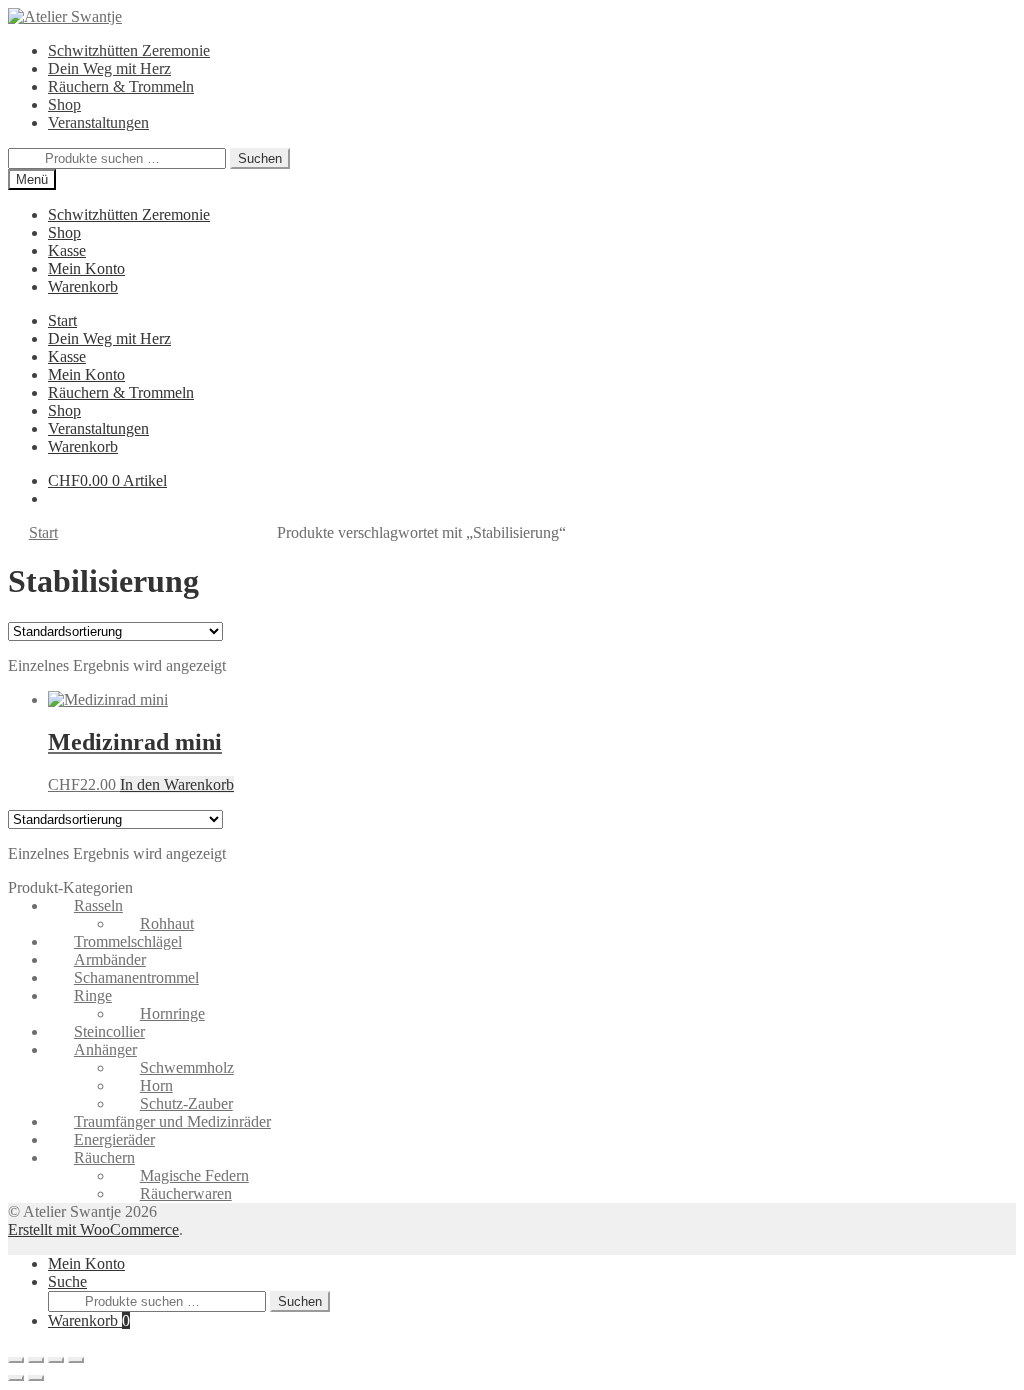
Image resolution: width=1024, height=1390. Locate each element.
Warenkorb (89, 1320)
